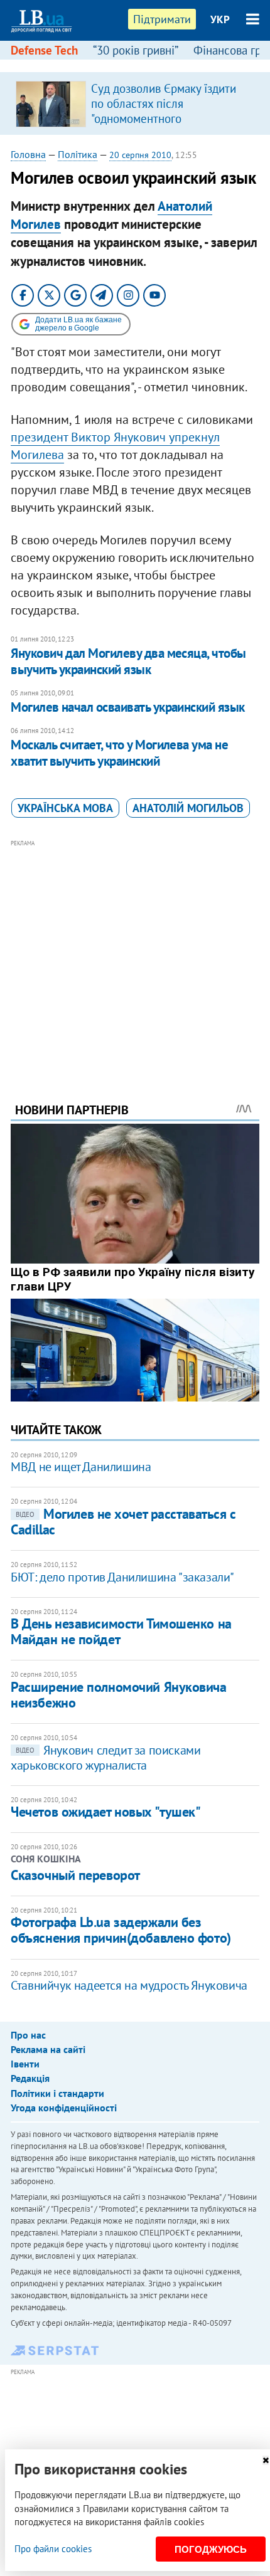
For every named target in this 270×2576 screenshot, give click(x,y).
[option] (135, 103)
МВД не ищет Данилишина (81, 1467)
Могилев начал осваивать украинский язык (128, 707)
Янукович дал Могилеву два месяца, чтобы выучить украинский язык (128, 661)
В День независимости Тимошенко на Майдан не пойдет (121, 1631)
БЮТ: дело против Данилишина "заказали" (122, 1577)
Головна (28, 154)
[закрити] (266, 2460)
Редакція (30, 2078)
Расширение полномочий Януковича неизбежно (118, 1695)
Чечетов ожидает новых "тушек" (105, 1812)
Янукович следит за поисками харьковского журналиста (105, 1758)
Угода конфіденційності (64, 2108)
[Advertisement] (135, 954)
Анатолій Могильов (188, 808)
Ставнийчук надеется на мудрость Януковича (129, 1985)
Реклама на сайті (48, 2049)
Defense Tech (44, 50)
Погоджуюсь (211, 2549)
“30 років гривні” (136, 50)
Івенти (25, 2064)
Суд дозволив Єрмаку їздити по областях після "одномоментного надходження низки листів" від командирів (170, 119)
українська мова (65, 808)
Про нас (28, 2035)
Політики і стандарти (57, 2093)
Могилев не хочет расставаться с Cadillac (123, 1522)
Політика (78, 154)
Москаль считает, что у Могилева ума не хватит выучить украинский (119, 753)
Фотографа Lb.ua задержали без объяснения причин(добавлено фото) (121, 1930)
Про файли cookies (53, 2549)
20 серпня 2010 (140, 155)
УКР (220, 19)
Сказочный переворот (75, 1875)
